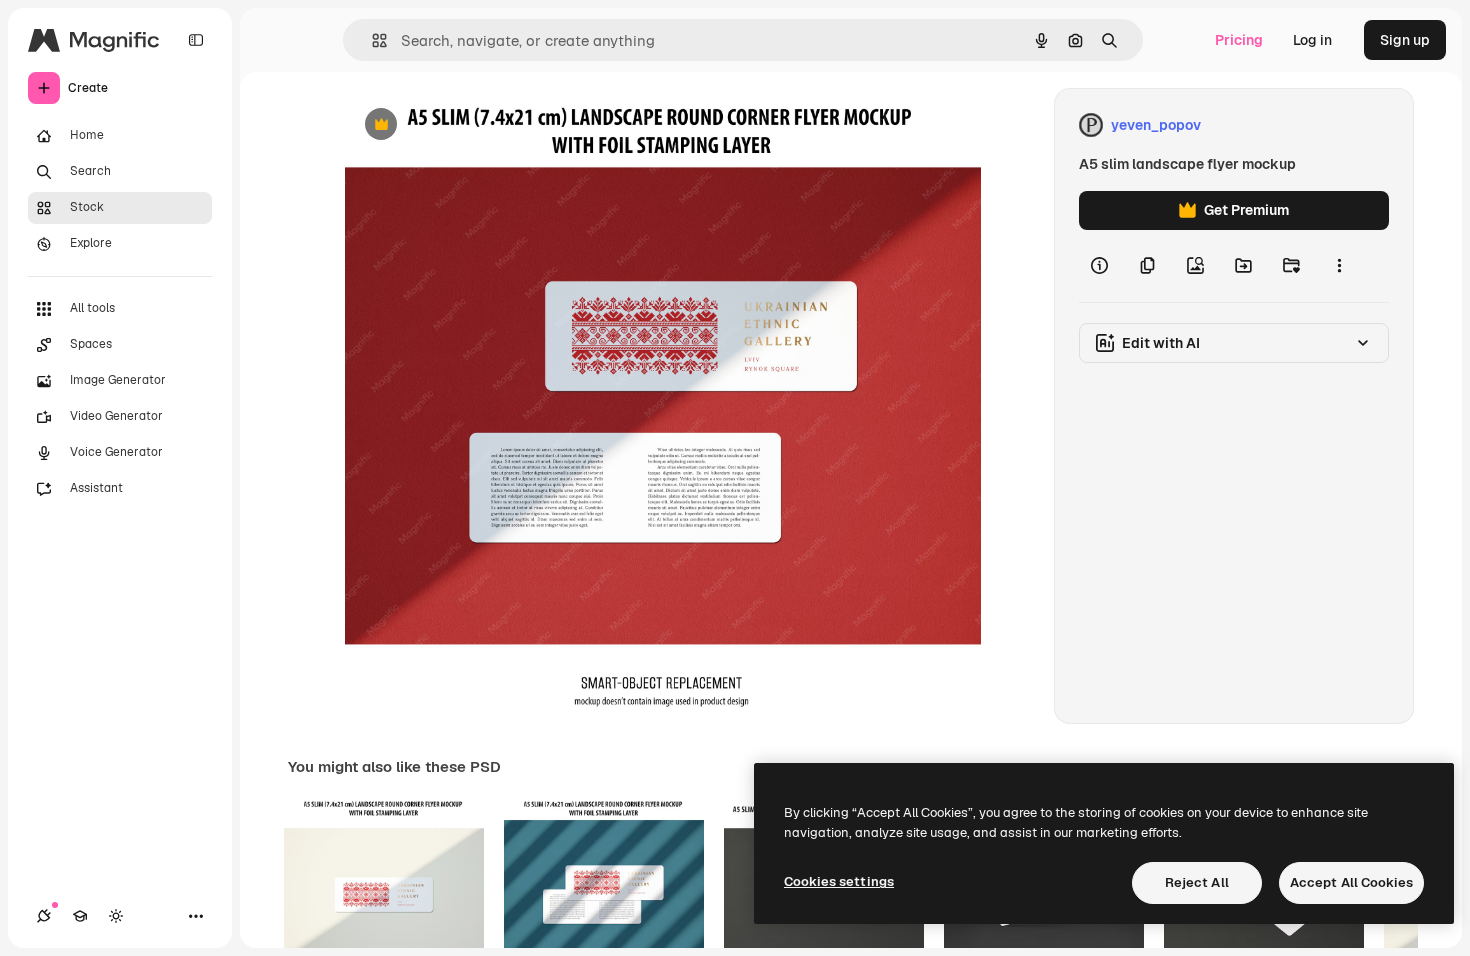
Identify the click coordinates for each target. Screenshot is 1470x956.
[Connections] (44, 916)
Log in (1312, 40)
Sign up (1405, 40)
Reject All (1197, 882)
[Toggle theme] (116, 916)
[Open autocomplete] (371, 40)
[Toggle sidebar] (196, 40)
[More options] (1339, 266)
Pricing (1239, 40)
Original (473, 125)
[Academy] (80, 916)
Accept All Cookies (1351, 882)
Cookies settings (839, 881)
